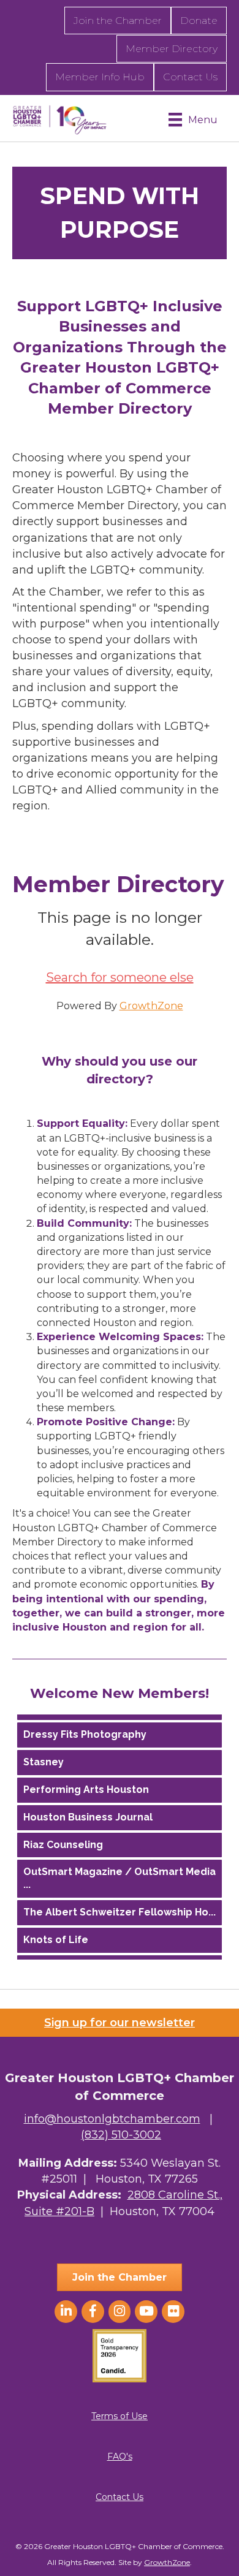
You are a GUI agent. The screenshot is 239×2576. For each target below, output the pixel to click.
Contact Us (190, 77)
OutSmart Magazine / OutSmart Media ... (120, 1876)
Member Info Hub (100, 77)
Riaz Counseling (63, 1842)
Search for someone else (120, 977)
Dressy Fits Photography (85, 1732)
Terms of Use (120, 2416)
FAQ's (120, 2457)
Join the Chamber (118, 21)
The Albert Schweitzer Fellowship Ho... (120, 1910)
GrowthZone (151, 1006)
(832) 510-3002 (121, 2135)
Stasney (44, 1760)
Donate (199, 21)
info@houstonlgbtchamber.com (112, 2119)
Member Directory (172, 49)
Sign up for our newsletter (120, 2023)
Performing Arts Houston (86, 1787)
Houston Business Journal (88, 1815)
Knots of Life (56, 1937)
